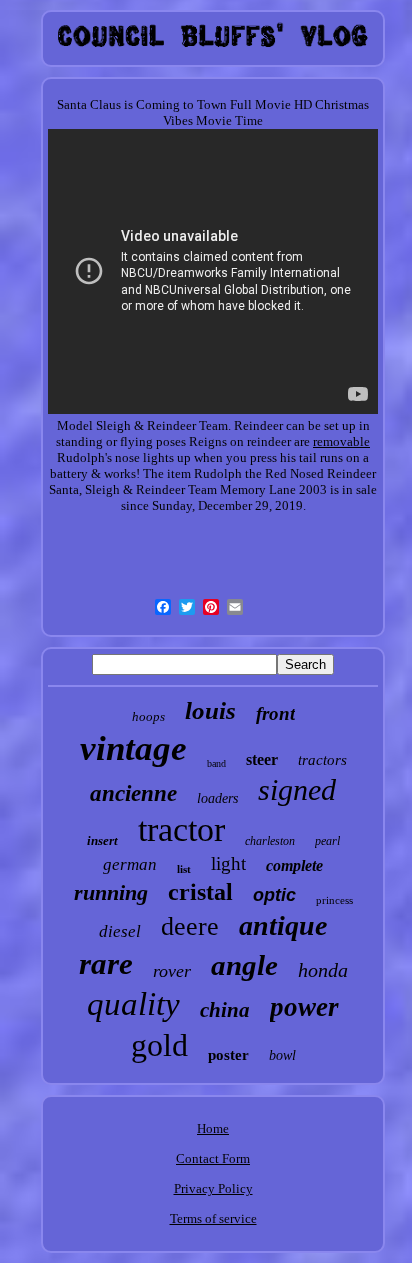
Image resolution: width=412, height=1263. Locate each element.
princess (334, 900)
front (275, 713)
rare (106, 963)
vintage (133, 748)
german (130, 864)
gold (159, 1045)
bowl (282, 1055)
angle (244, 965)
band (216, 763)
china (225, 1010)
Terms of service (213, 1218)
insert (102, 840)
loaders (217, 798)
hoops (148, 716)
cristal (200, 892)
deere (190, 926)
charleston (270, 841)
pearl (327, 841)
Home (213, 1128)
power (304, 1007)
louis (210, 710)
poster (228, 1055)
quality (133, 1004)
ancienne (133, 793)
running (111, 892)
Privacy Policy (213, 1188)
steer (262, 759)
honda (323, 970)
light (228, 863)
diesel (120, 931)
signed (297, 789)
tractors (322, 760)
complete (294, 865)
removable (341, 441)
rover (172, 971)
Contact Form (213, 1158)
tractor (181, 829)
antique (283, 925)
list (184, 869)
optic (274, 895)
